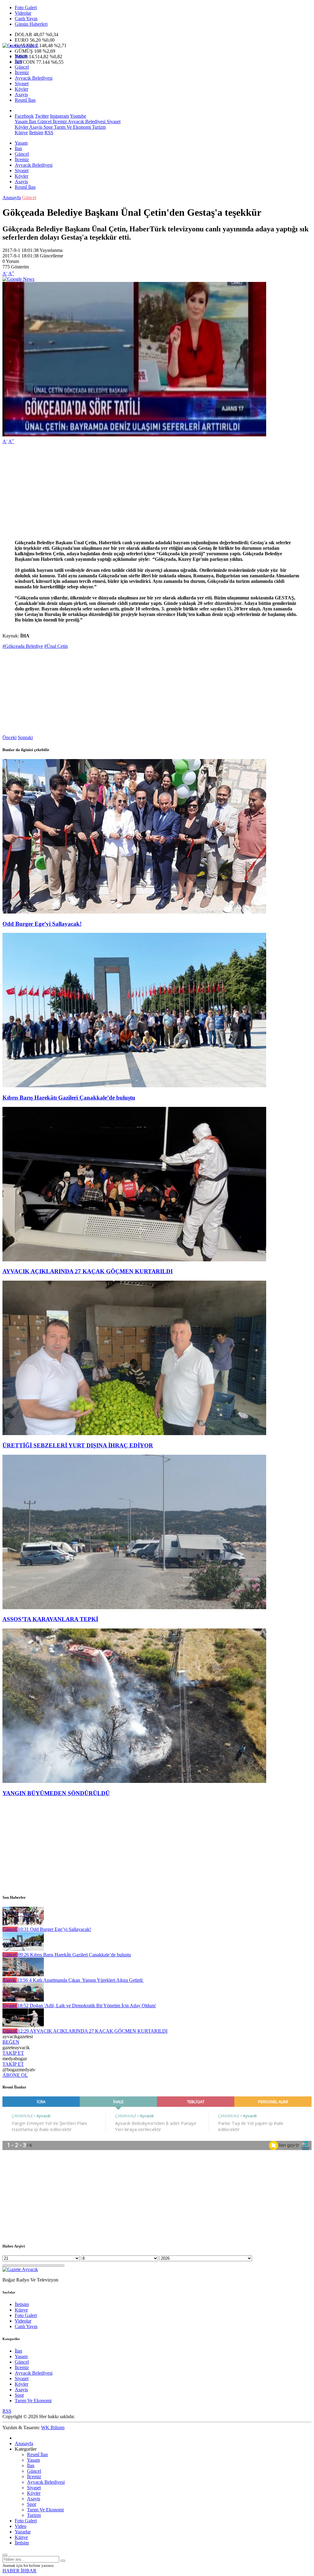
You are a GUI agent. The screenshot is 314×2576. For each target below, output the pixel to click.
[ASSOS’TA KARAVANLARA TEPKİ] (134, 1607)
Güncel (22, 67)
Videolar (23, 13)
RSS (49, 133)
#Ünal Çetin (56, 646)
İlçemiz (22, 72)
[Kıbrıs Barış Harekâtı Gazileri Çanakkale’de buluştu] (134, 1086)
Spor (48, 127)
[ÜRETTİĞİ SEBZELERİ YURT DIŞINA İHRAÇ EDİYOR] (134, 1433)
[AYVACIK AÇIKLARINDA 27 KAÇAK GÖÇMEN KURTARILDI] (134, 1260)
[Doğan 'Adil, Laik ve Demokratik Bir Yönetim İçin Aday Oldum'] (23, 2000)
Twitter (42, 116)
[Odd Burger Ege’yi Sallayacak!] (134, 912)
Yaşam (21, 56)
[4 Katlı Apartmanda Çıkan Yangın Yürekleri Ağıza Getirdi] (23, 1975)
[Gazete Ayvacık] (20, 46)
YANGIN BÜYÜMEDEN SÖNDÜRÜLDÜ (56, 1793)
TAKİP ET (13, 2053)
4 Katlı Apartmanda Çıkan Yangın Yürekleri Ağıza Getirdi (80, 1980)
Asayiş (21, 95)
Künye (21, 133)
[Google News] (18, 279)
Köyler (21, 89)
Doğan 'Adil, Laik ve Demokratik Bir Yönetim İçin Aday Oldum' (87, 2006)
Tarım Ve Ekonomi (72, 127)
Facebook (24, 116)
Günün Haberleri (31, 24)
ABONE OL (15, 2075)
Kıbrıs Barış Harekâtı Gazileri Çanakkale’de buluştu (69, 1098)
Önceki (10, 737)
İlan (18, 61)
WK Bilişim (53, 2428)
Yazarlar (23, 2532)
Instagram (59, 116)
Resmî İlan (25, 100)
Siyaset (22, 84)
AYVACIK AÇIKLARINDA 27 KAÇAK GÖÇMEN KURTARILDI (88, 1271)
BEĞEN (11, 2042)
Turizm (98, 127)
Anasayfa (12, 198)
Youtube (78, 116)
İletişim (36, 133)
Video (21, 2526)
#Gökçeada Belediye (23, 646)
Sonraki (25, 737)
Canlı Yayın (26, 19)
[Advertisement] (157, 492)
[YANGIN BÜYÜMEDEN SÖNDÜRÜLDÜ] (134, 1781)
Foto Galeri (26, 8)
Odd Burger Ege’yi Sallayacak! (42, 924)
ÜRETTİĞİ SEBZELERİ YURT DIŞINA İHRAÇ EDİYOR (78, 1445)
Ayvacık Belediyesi (34, 78)
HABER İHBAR (19, 2571)
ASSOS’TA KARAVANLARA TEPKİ (50, 1619)
